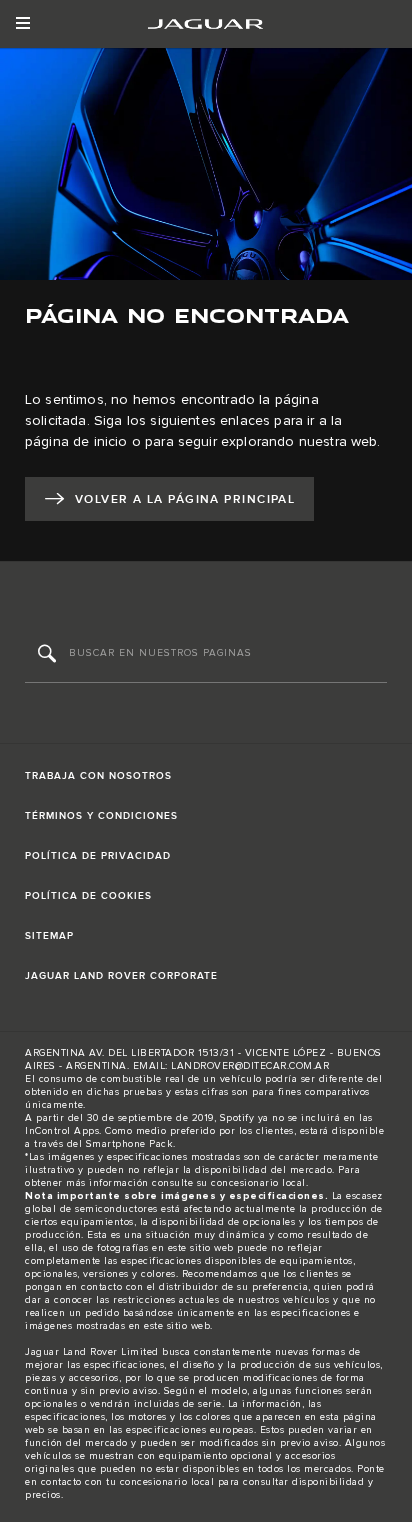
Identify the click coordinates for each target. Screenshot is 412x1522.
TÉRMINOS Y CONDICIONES (101, 816)
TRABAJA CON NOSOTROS (98, 776)
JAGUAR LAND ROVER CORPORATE (121, 976)
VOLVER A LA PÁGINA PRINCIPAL (185, 499)
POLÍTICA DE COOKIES (88, 896)
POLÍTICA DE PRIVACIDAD (98, 856)
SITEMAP (49, 936)
